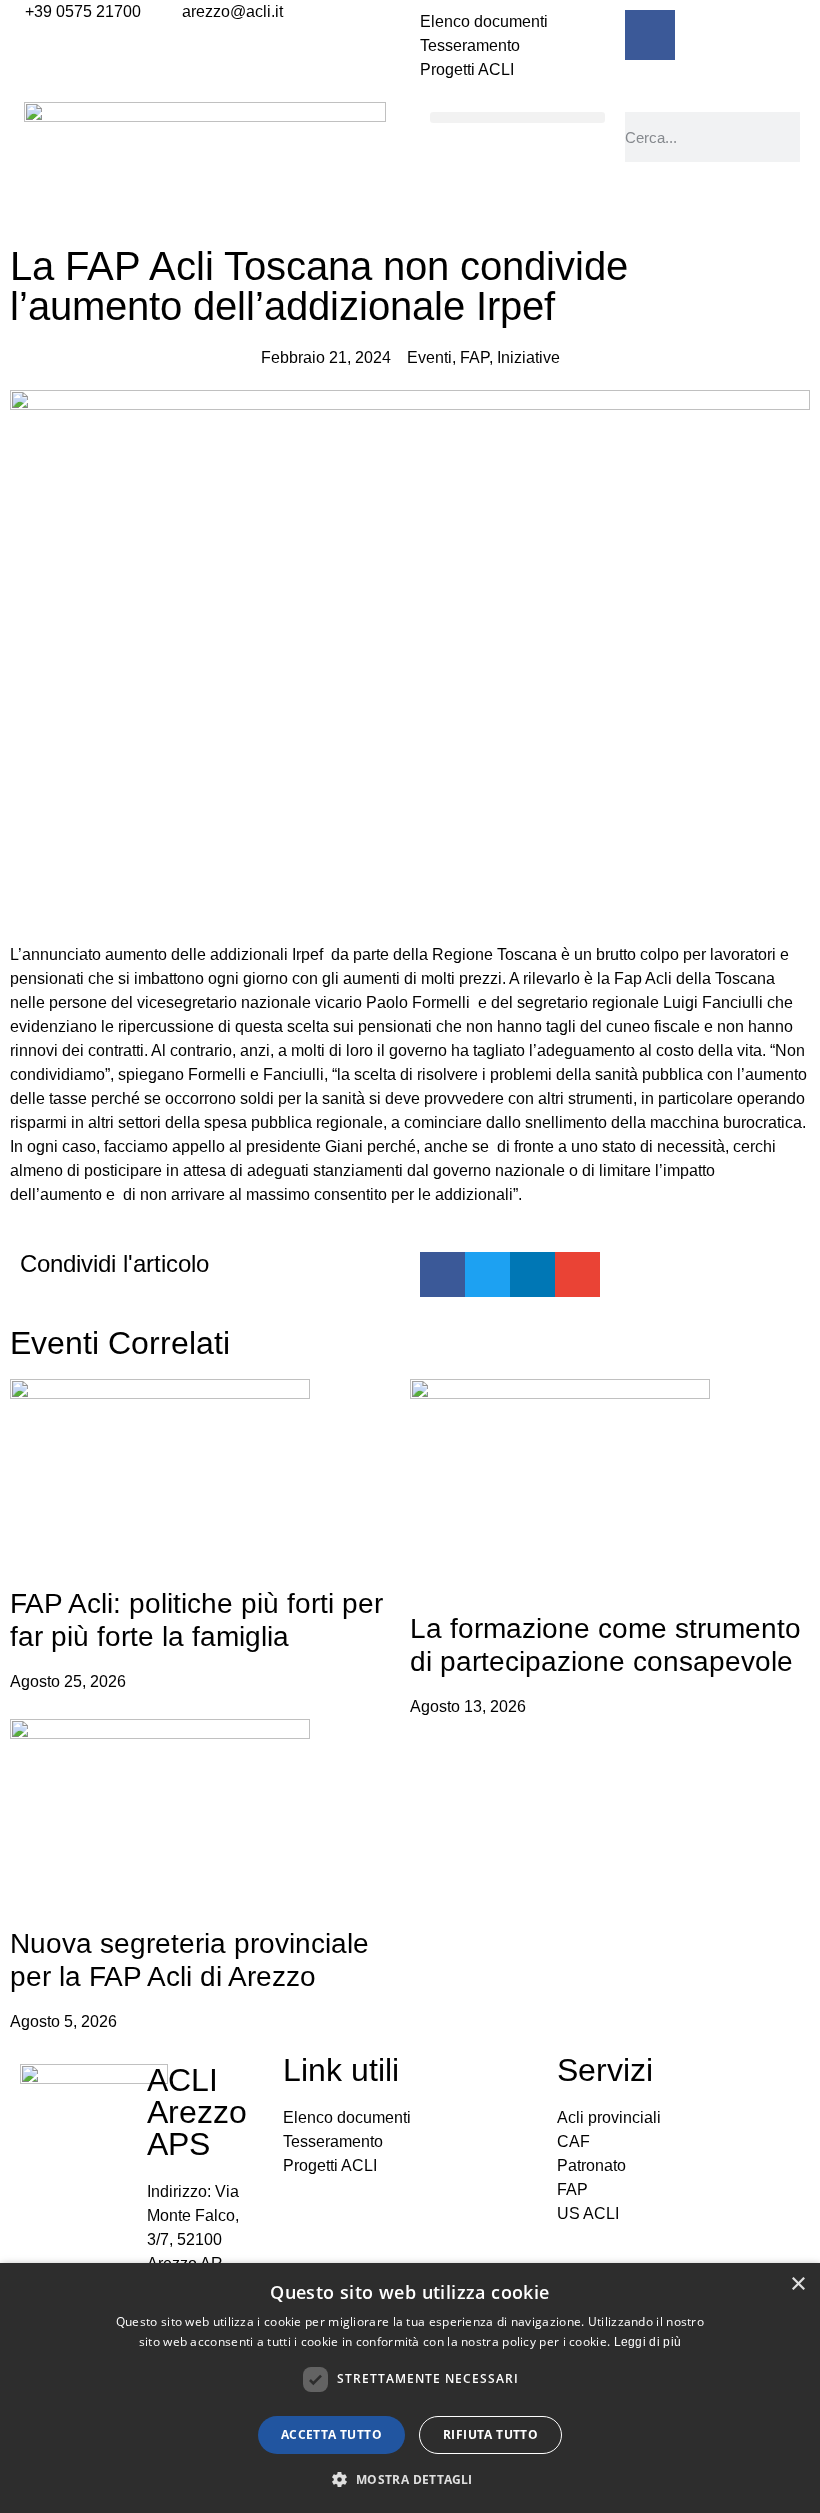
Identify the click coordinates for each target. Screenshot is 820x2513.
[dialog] (410, 2388)
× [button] (797, 2284)
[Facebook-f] (650, 35)
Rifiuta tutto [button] (490, 2434)
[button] (517, 117)
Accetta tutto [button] (331, 2434)
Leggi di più (648, 2342)
